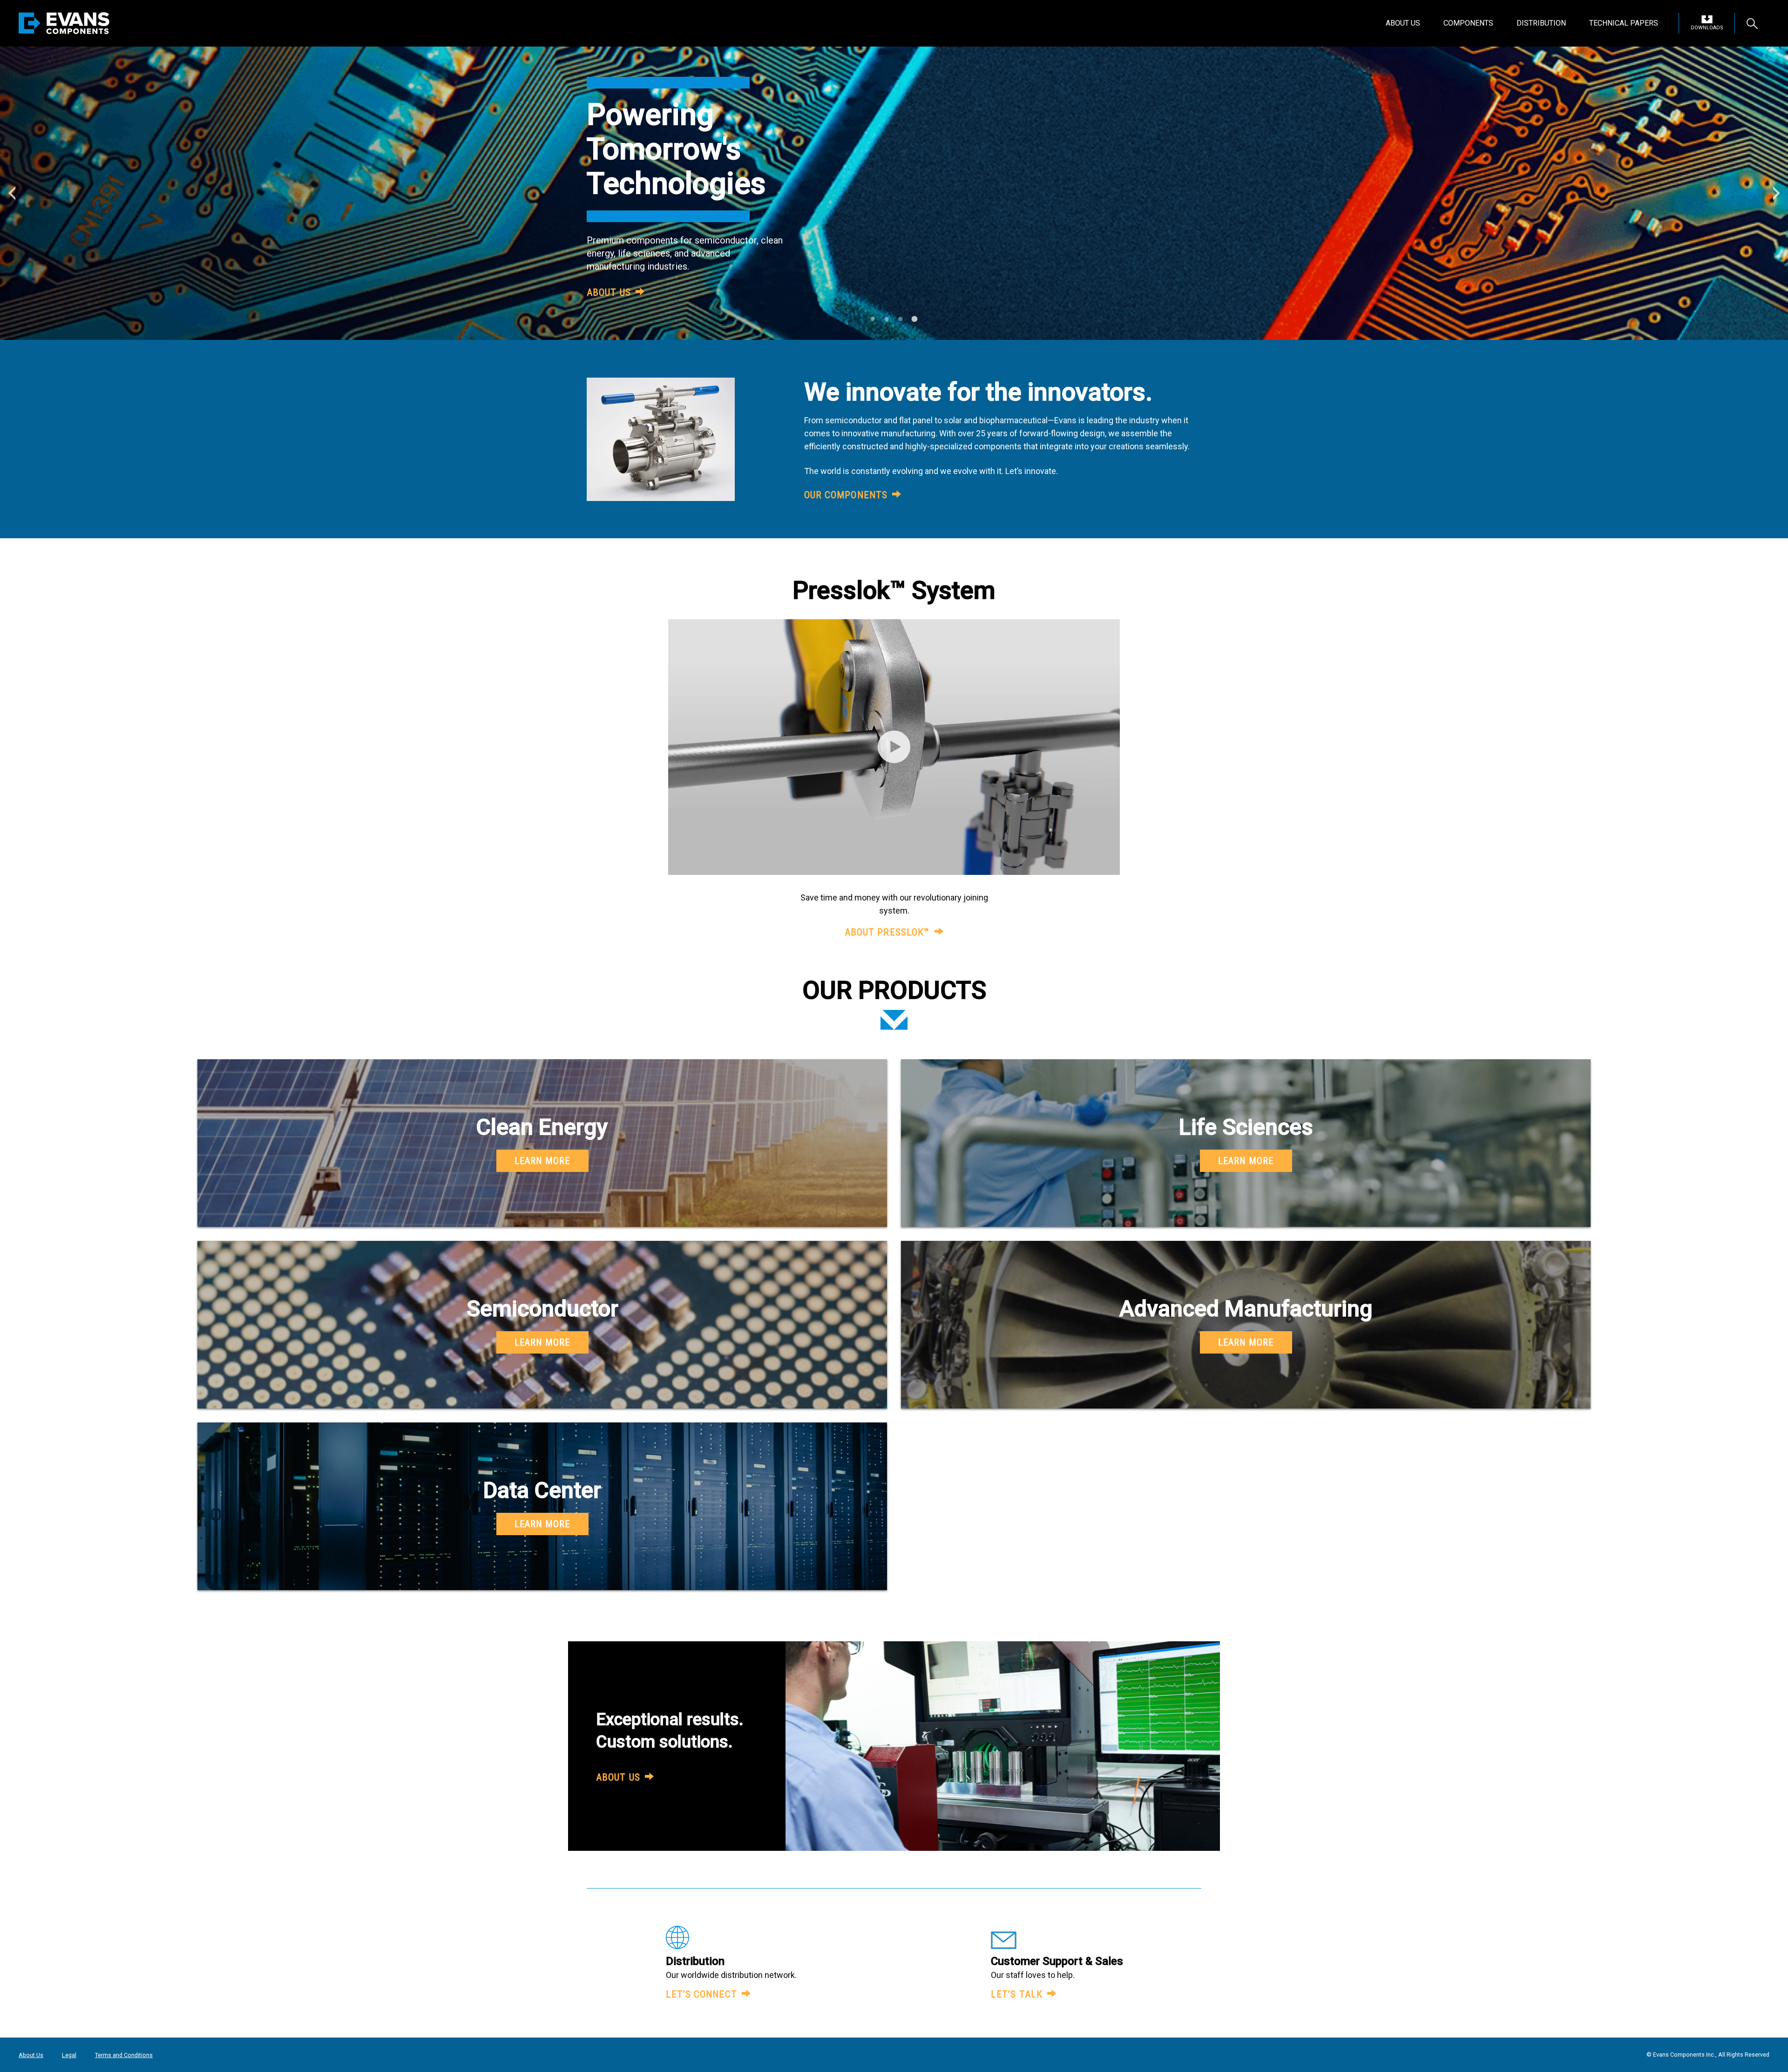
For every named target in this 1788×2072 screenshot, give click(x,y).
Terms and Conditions (124, 2055)
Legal (69, 2055)
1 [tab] (873, 329)
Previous (12, 193)
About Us (31, 2055)
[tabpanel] (894, 193)
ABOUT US (1403, 23)
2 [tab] (887, 329)
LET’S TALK (1017, 1994)
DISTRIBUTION (1541, 23)
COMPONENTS (1468, 23)
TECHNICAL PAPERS (1624, 23)
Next (1776, 193)
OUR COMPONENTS (846, 495)
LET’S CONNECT (701, 1994)
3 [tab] (901, 329)
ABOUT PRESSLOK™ (887, 932)
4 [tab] (915, 329)
